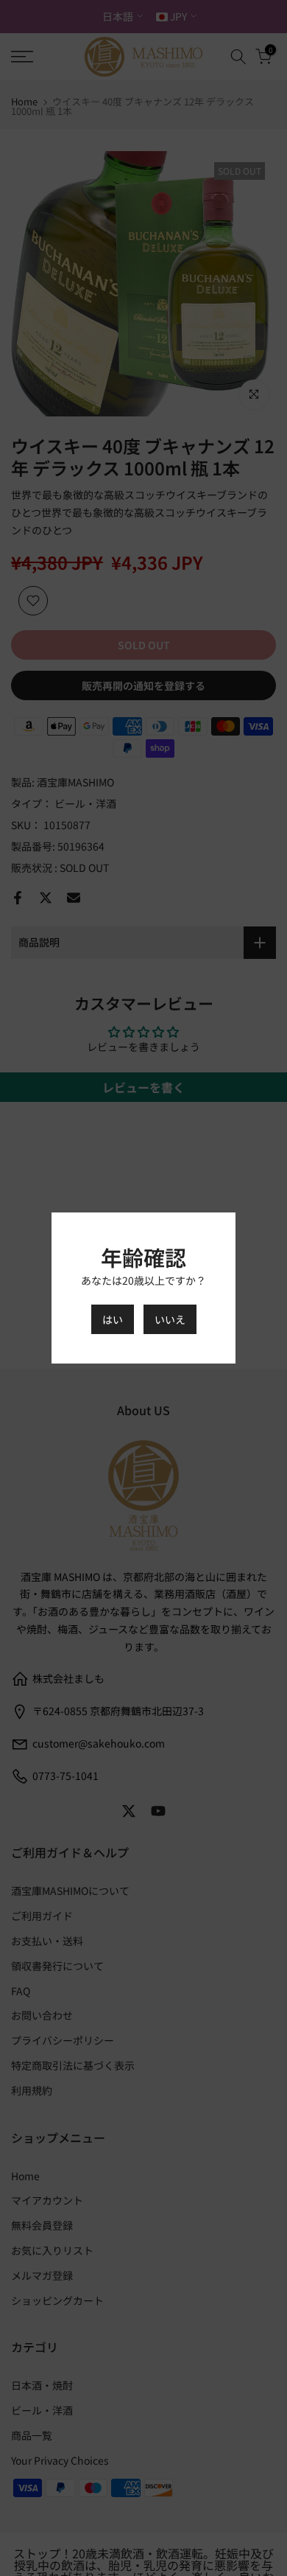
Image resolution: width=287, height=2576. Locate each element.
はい (113, 1319)
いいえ (170, 1319)
